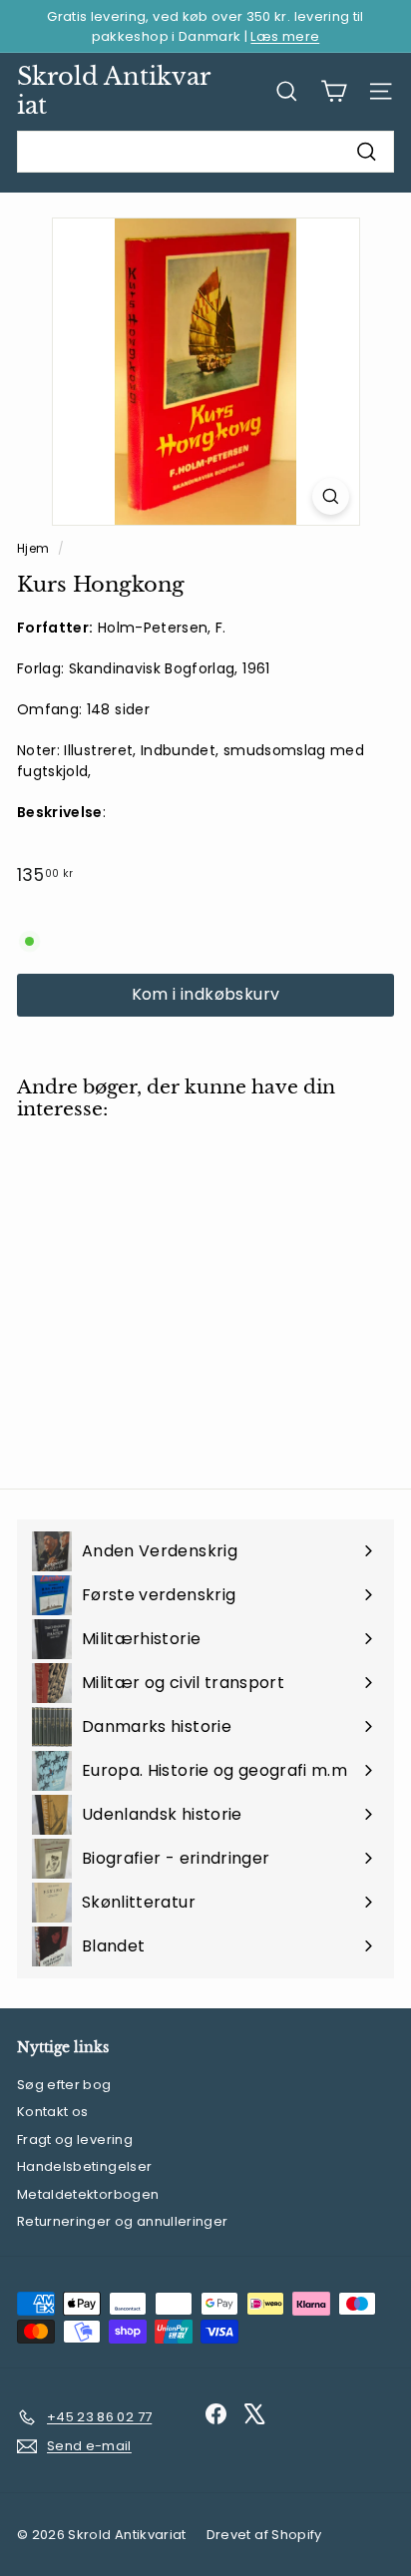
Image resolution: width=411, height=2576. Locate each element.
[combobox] (205, 152)
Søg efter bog (64, 2085)
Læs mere (285, 36)
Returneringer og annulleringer (123, 2221)
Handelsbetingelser (84, 2166)
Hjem (35, 549)
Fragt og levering (75, 2140)
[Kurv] (334, 91)
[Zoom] (331, 496)
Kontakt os (53, 2112)
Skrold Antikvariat (114, 91)
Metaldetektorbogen (88, 2194)
